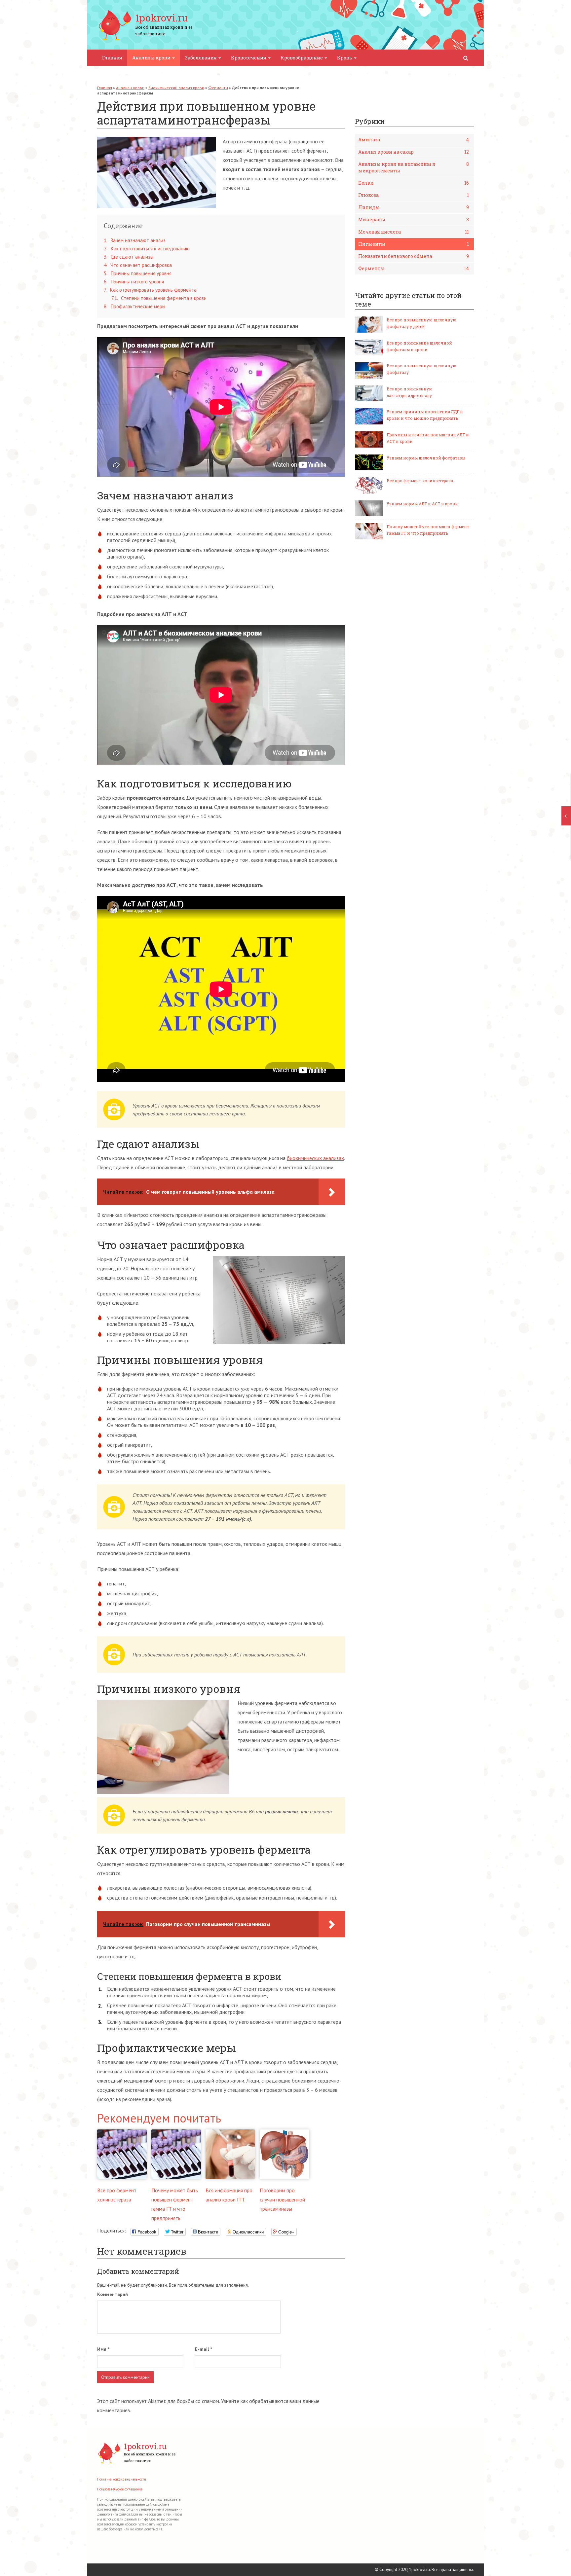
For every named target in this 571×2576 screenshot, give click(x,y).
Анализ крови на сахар (414, 152)
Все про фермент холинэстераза (420, 481)
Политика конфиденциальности (122, 2479)
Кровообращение (302, 58)
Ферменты (218, 88)
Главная (112, 58)
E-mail (203, 2349)
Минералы (414, 219)
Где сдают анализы (129, 257)
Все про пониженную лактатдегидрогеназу (410, 392)
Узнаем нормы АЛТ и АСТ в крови (422, 504)
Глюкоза (414, 195)
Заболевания (201, 58)
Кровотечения (249, 58)
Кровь (345, 58)
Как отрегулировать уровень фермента (150, 290)
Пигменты (414, 244)
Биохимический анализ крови (176, 88)
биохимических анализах (315, 1158)
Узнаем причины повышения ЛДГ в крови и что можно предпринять (425, 415)
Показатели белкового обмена (414, 256)
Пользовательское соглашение (120, 2489)
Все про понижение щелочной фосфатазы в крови (419, 346)
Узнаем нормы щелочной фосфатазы (426, 458)
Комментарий (113, 2294)
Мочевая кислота (414, 232)
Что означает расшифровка (138, 265)
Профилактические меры (134, 306)
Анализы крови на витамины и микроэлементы (414, 167)
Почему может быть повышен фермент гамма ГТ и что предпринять (428, 530)
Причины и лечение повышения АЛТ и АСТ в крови (428, 438)
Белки (414, 183)
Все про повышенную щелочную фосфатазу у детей (421, 323)
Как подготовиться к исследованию (147, 249)
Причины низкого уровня (134, 282)
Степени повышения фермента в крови (159, 298)
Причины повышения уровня (138, 273)
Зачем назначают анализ (135, 240)
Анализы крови (152, 58)
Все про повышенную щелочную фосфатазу (421, 369)
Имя (103, 2349)
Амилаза (414, 140)
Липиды (414, 207)
